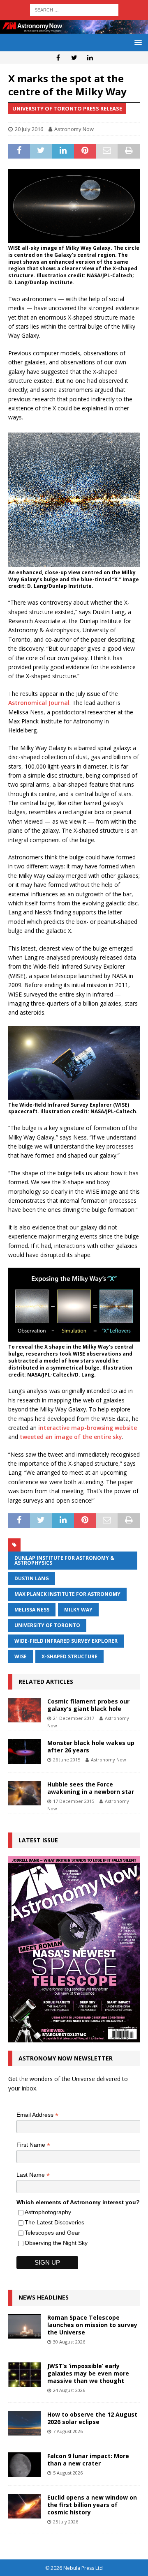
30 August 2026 (69, 2342)
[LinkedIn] (90, 58)
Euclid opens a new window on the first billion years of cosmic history (92, 2505)
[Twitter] (74, 58)
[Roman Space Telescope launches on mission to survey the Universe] (25, 2326)
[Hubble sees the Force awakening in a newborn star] (25, 1793)
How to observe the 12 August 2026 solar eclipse (92, 2418)
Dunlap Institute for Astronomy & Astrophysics (64, 1560)
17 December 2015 (74, 1801)
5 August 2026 (68, 2473)
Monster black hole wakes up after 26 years (91, 1746)
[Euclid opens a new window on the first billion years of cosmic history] (25, 2506)
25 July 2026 (66, 2522)
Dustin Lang (32, 1578)
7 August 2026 (68, 2431)
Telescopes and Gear (52, 2233)
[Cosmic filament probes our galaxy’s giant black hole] (25, 1710)
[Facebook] (58, 58)
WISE (21, 1656)
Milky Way (78, 1610)
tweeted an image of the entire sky (71, 1437)
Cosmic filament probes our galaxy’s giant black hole (88, 1705)
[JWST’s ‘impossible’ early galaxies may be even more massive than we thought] (25, 2375)
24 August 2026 (69, 2390)
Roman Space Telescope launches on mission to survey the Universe (92, 2325)
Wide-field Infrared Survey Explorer (66, 1641)
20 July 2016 (29, 129)
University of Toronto (47, 1625)
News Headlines (44, 2297)
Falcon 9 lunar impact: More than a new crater (88, 2460)
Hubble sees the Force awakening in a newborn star (91, 1788)
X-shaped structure (69, 1656)
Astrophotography (48, 2212)
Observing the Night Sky (56, 2243)
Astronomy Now (74, 129)
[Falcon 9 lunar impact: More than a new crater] (25, 2465)
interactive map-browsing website (88, 1428)
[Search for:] (74, 9)
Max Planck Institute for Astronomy (67, 1594)
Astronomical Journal (39, 703)
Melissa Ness (32, 1610)
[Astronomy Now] (74, 29)
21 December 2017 (74, 1718)
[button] (137, 42)
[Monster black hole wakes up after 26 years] (25, 1752)
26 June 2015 (67, 1760)
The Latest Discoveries (54, 2222)
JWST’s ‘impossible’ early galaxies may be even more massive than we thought (88, 2373)
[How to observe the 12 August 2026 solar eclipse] (25, 2423)
